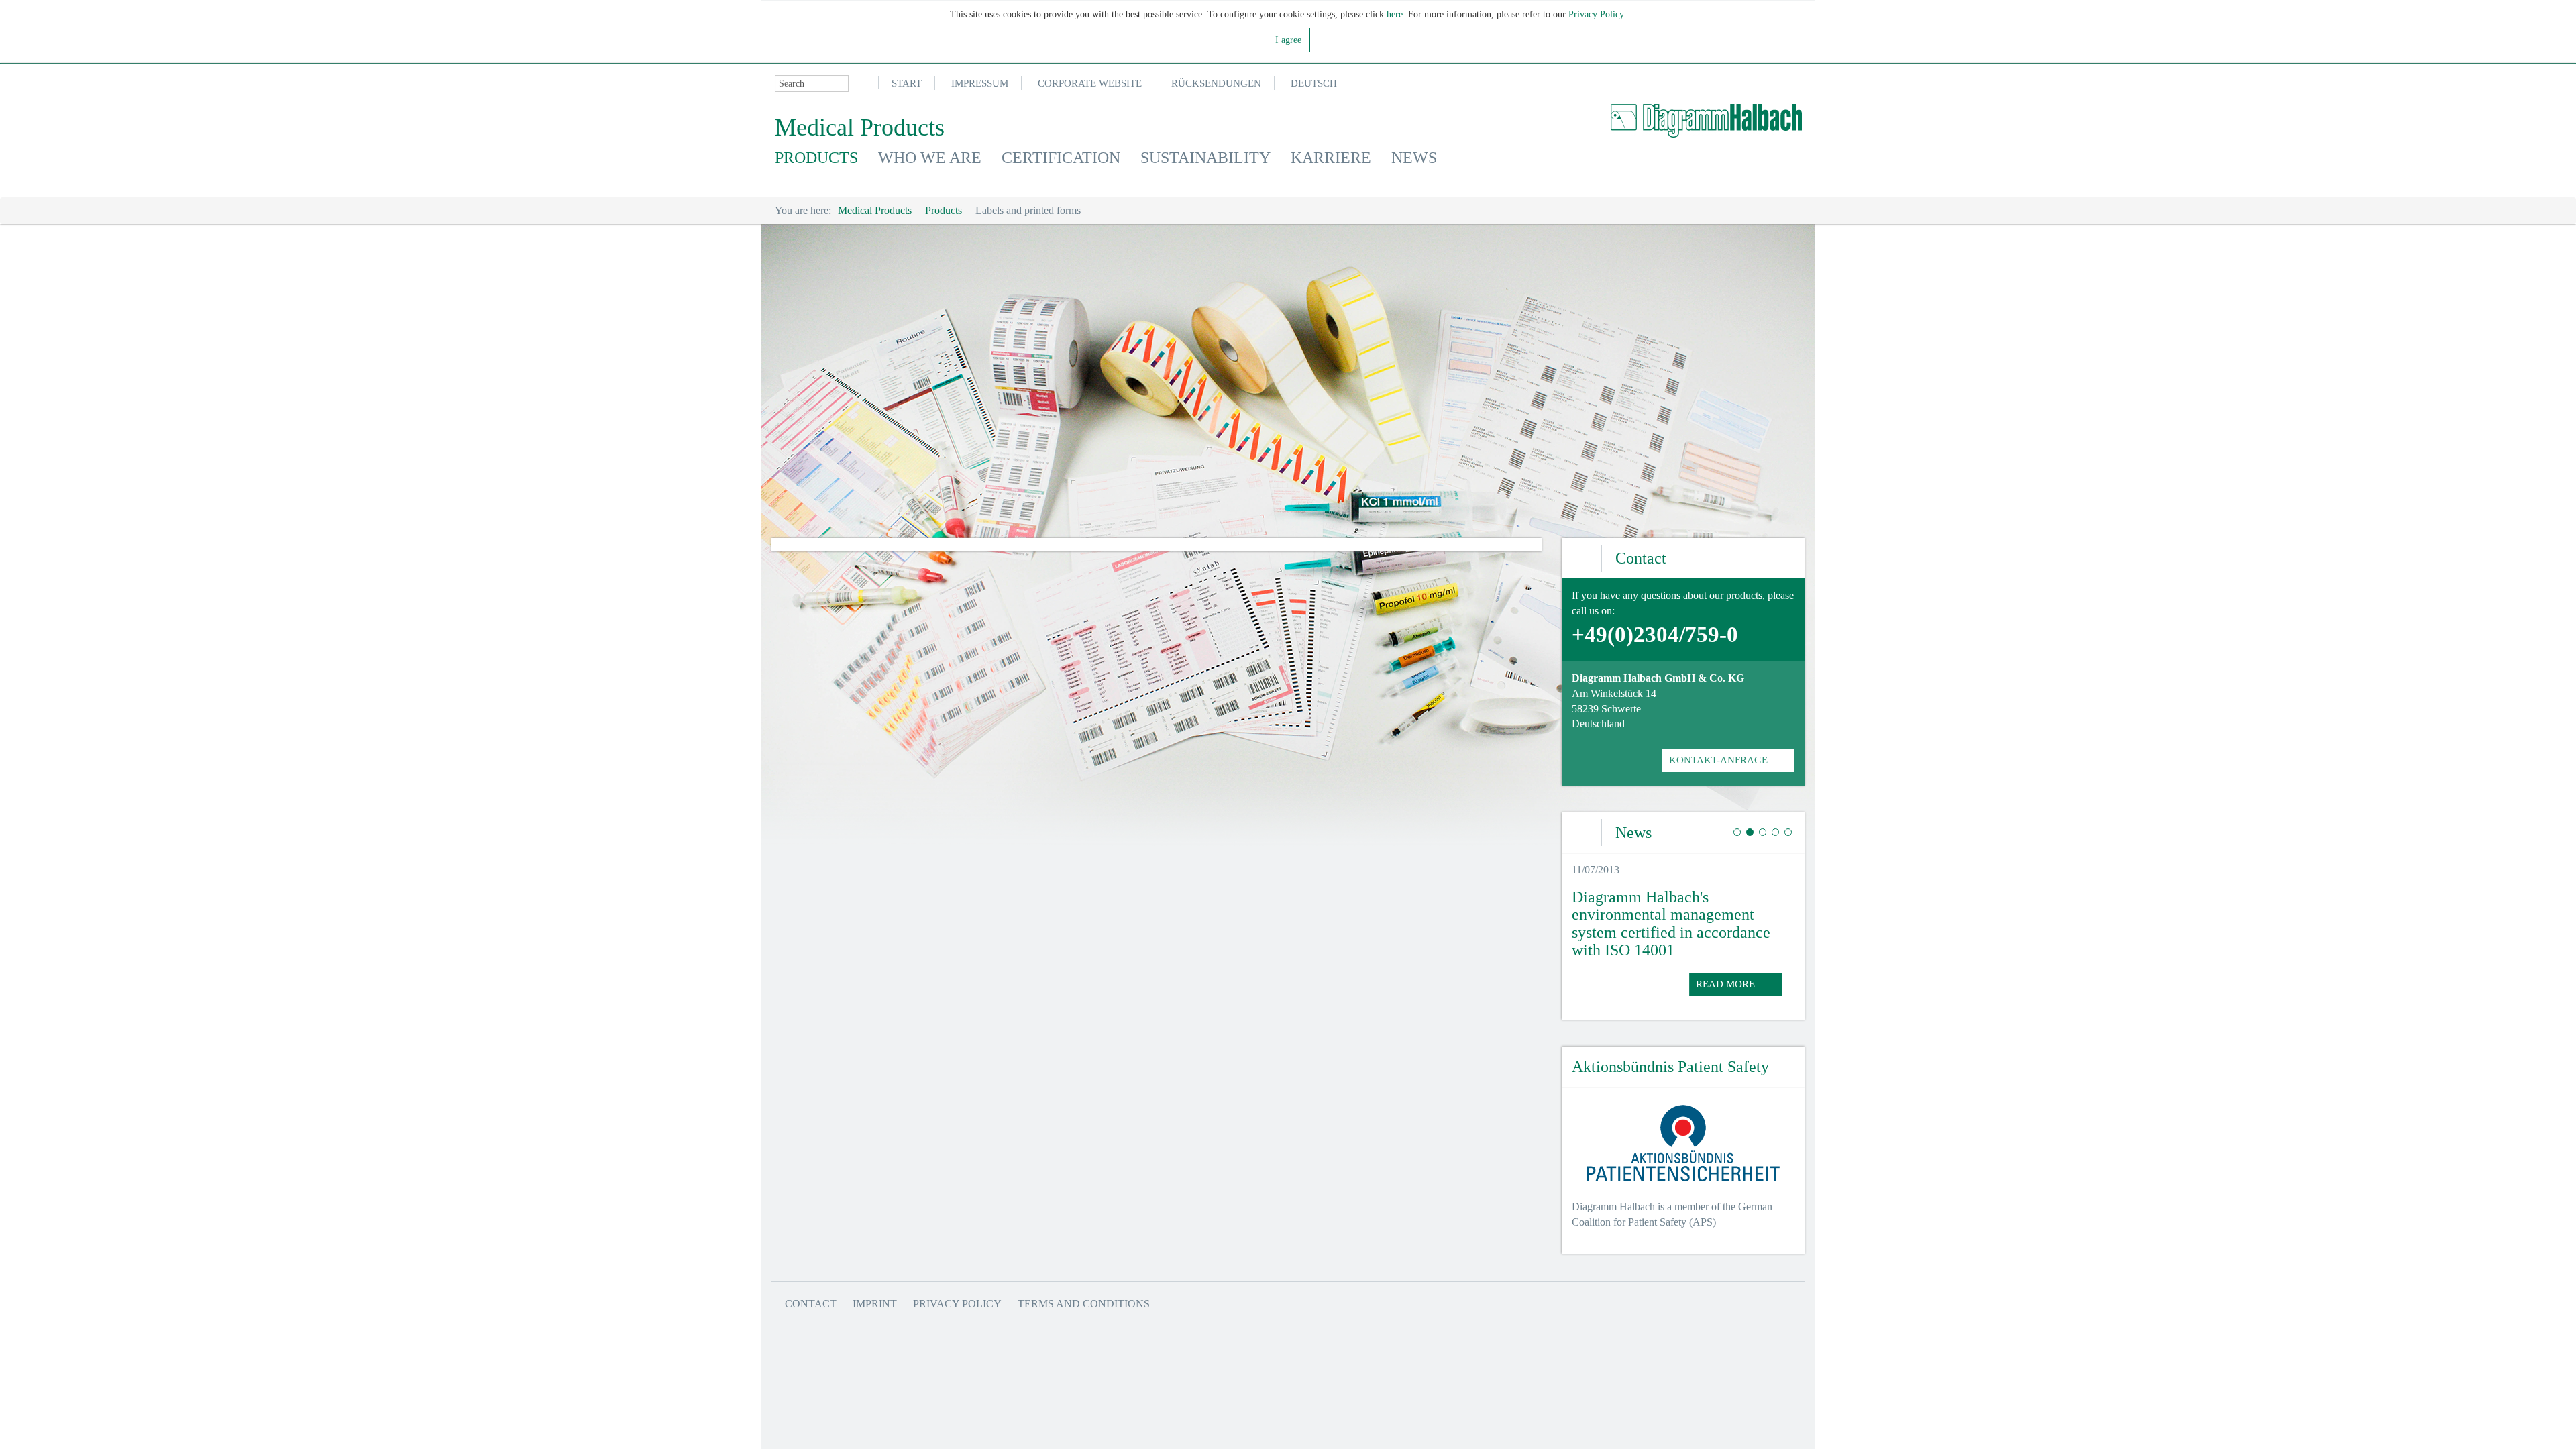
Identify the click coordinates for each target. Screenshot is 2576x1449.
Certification (1061, 158)
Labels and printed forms (1028, 210)
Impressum (980, 83)
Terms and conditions (1084, 1304)
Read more (1725, 984)
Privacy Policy (1596, 14)
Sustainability (1205, 158)
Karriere (1331, 158)
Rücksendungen (1216, 83)
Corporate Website (1090, 83)
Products (816, 158)
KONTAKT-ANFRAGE (1718, 760)
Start (907, 83)
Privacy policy (957, 1304)
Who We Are (930, 158)
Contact (811, 1304)
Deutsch (1314, 83)
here (1395, 14)
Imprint (875, 1304)
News (1414, 158)
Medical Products (875, 210)
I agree (1288, 40)
